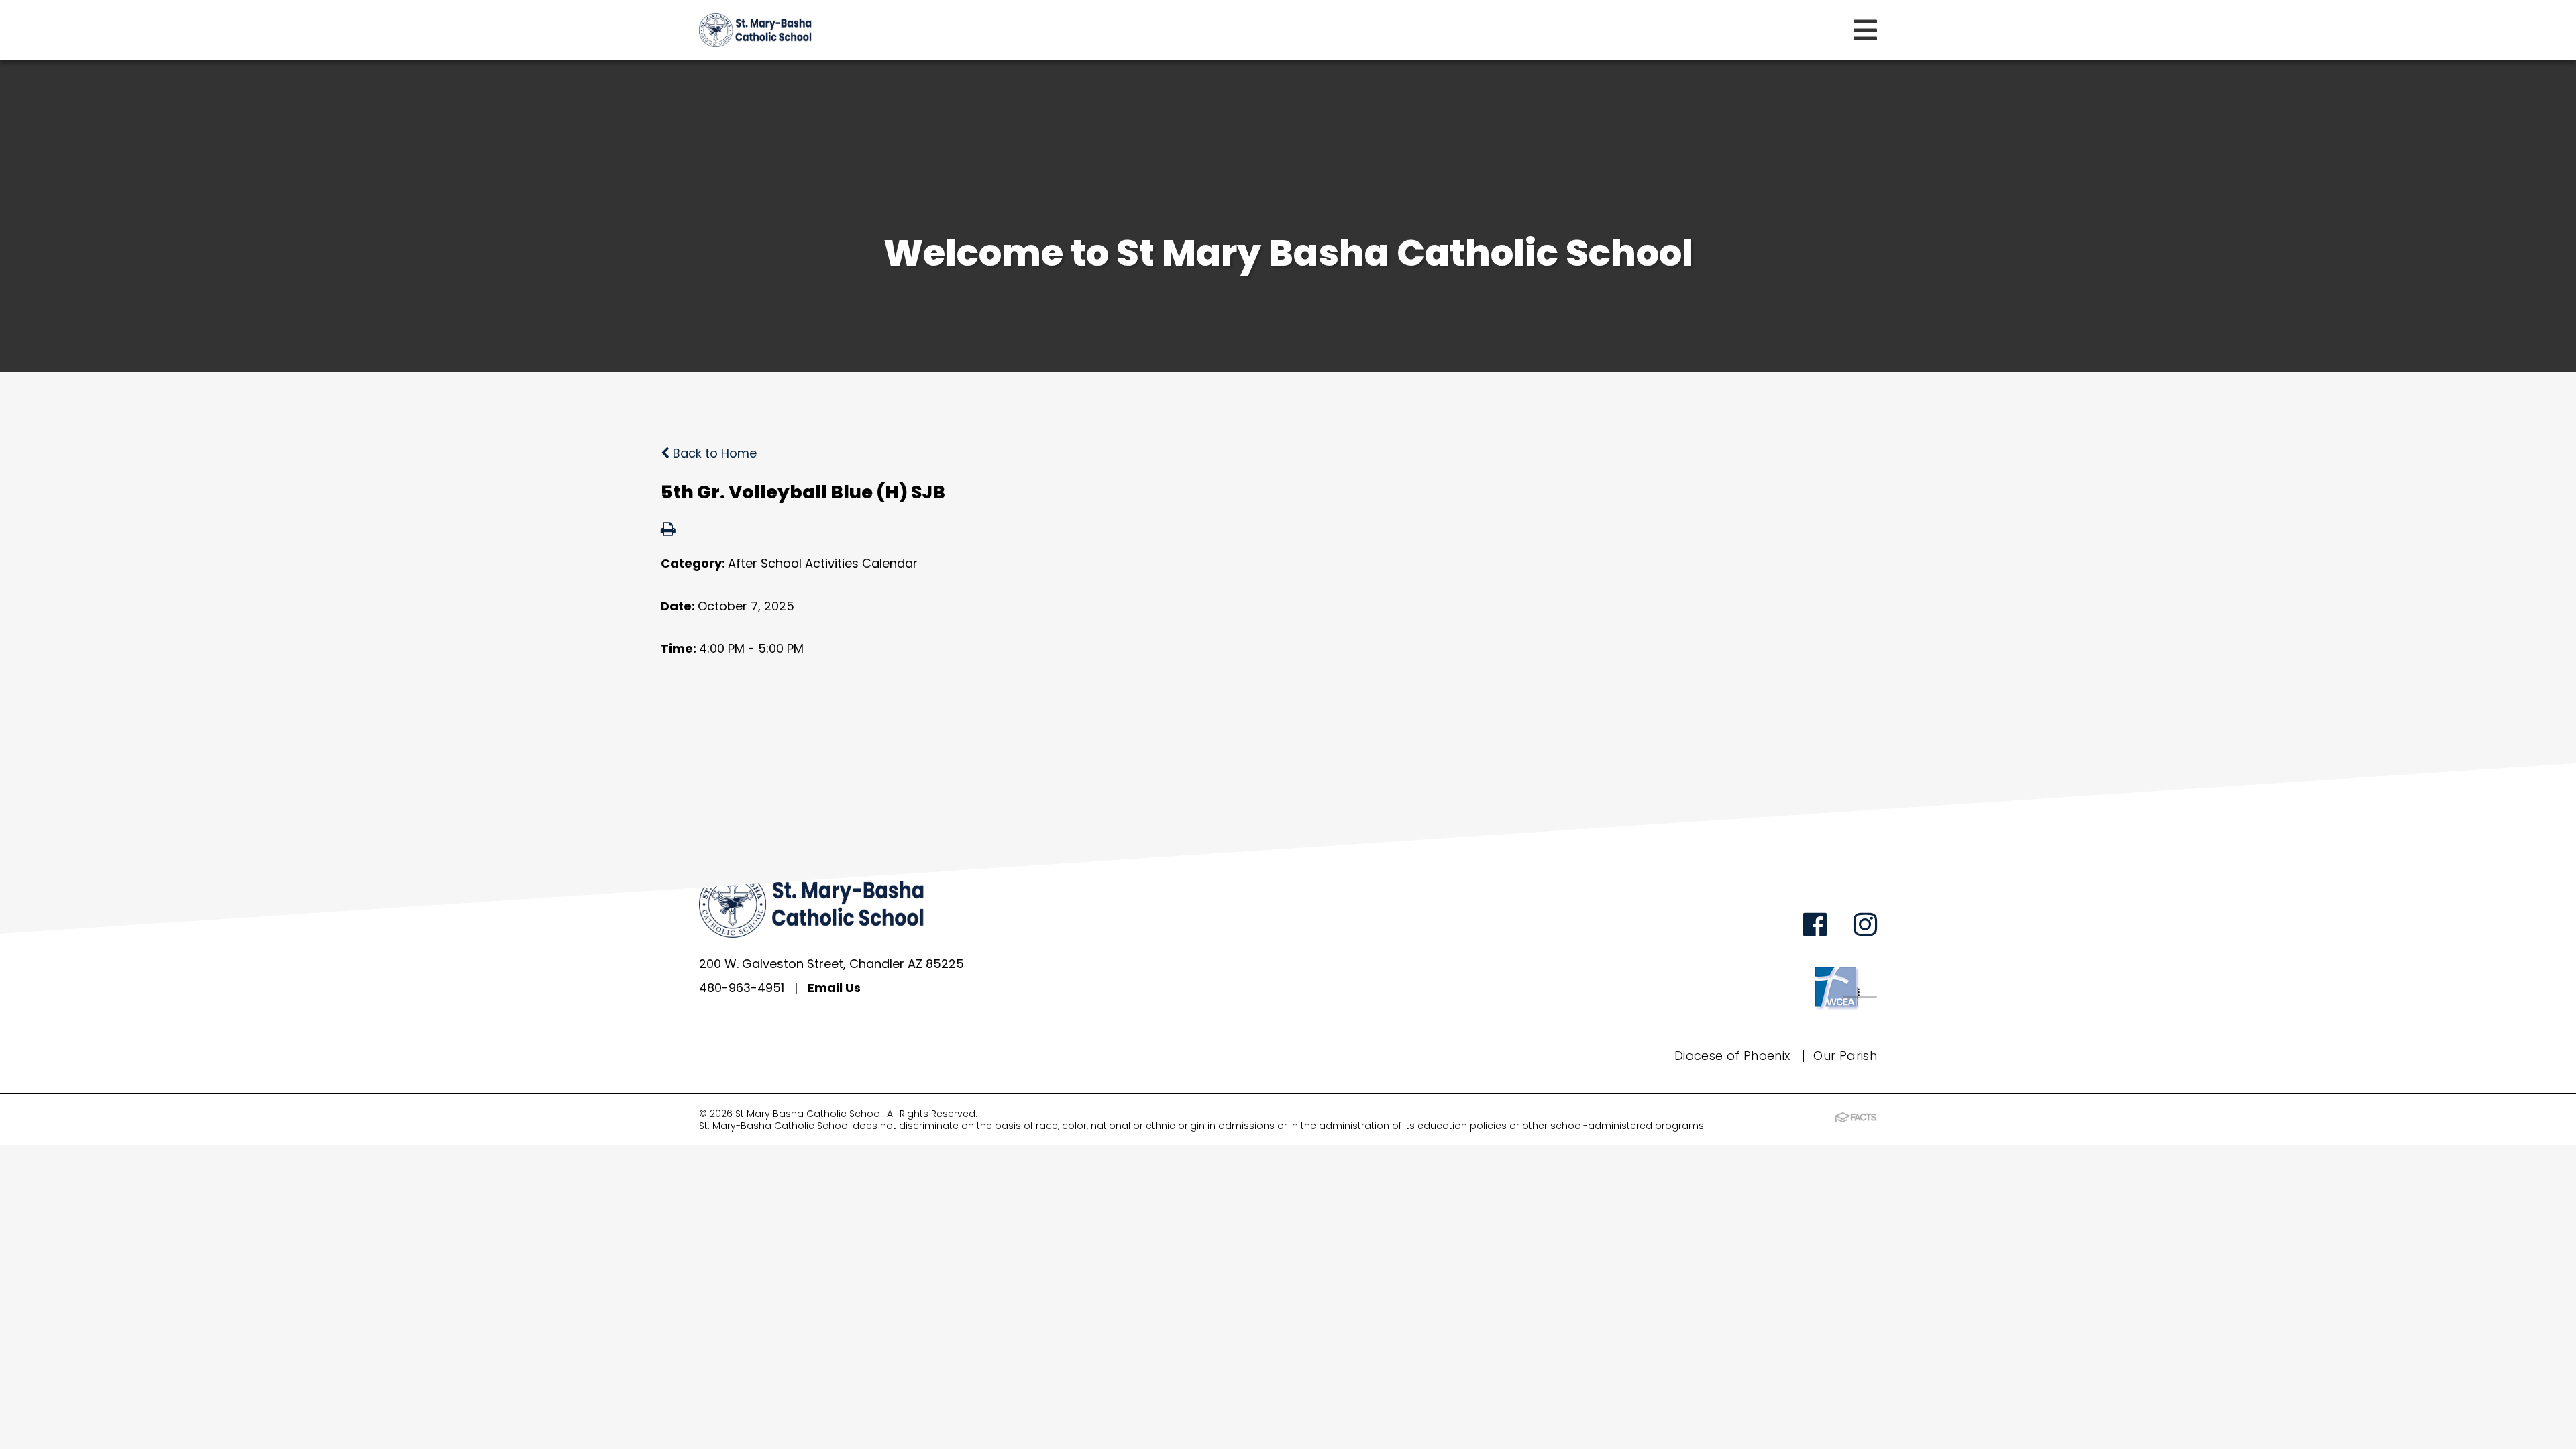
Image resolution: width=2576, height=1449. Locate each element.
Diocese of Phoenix (1732, 1056)
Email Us (834, 988)
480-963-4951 (742, 988)
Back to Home (713, 453)
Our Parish (1845, 1056)
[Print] (668, 530)
